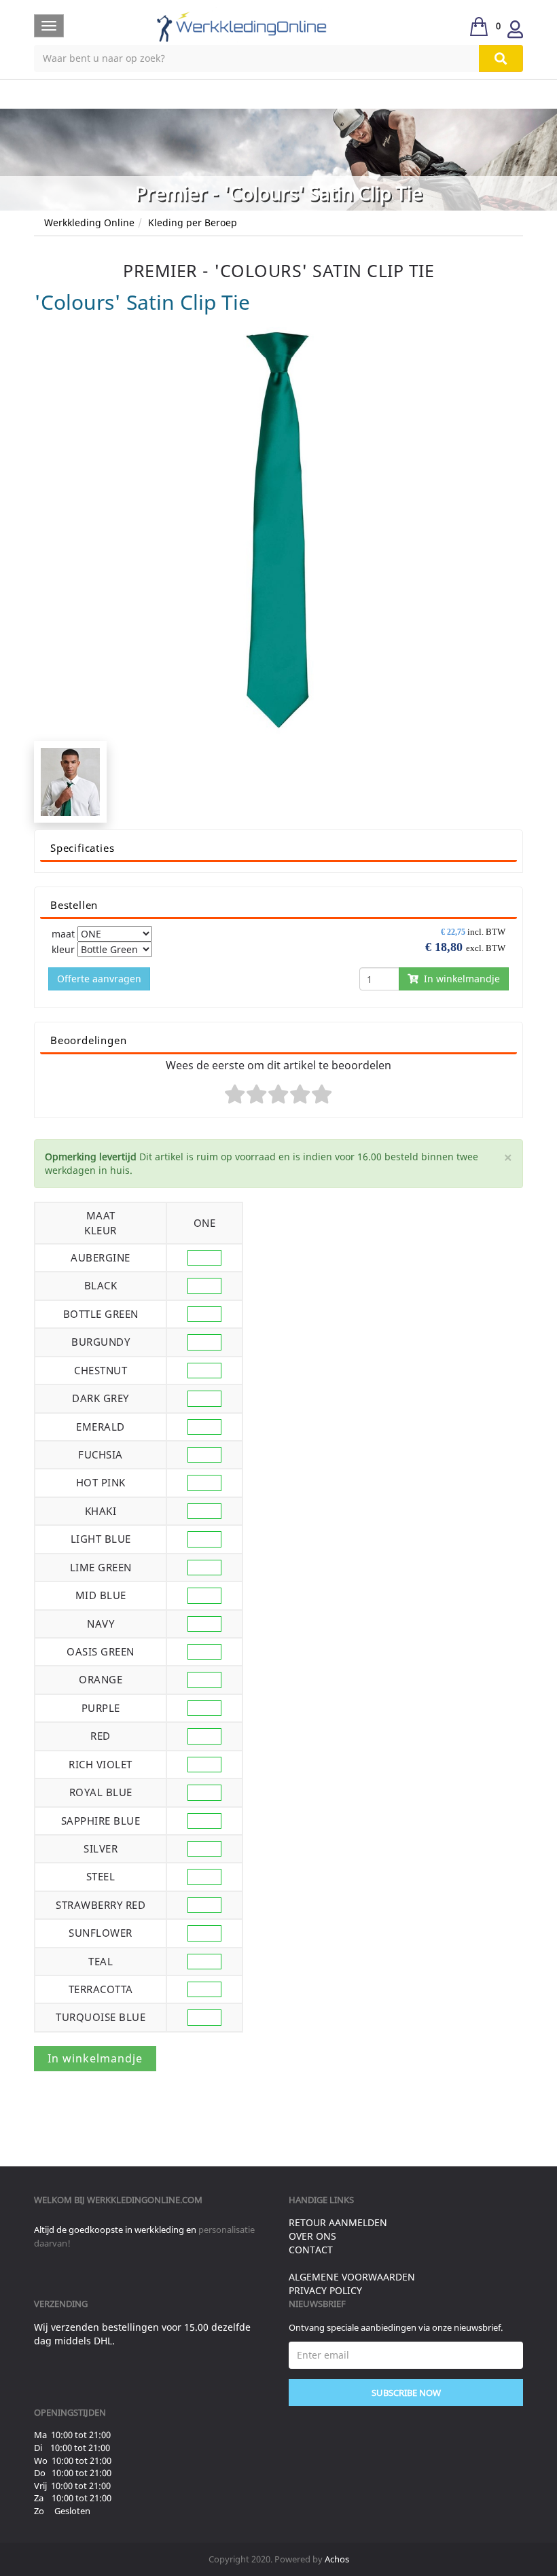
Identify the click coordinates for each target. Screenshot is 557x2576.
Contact (311, 2250)
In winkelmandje (459, 979)
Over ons (312, 2236)
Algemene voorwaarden (352, 2277)
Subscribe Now (406, 2393)
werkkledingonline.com (145, 2200)
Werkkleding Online (89, 222)
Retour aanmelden (338, 2222)
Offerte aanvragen (99, 979)
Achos (337, 2559)
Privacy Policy (325, 2290)
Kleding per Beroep (193, 222)
